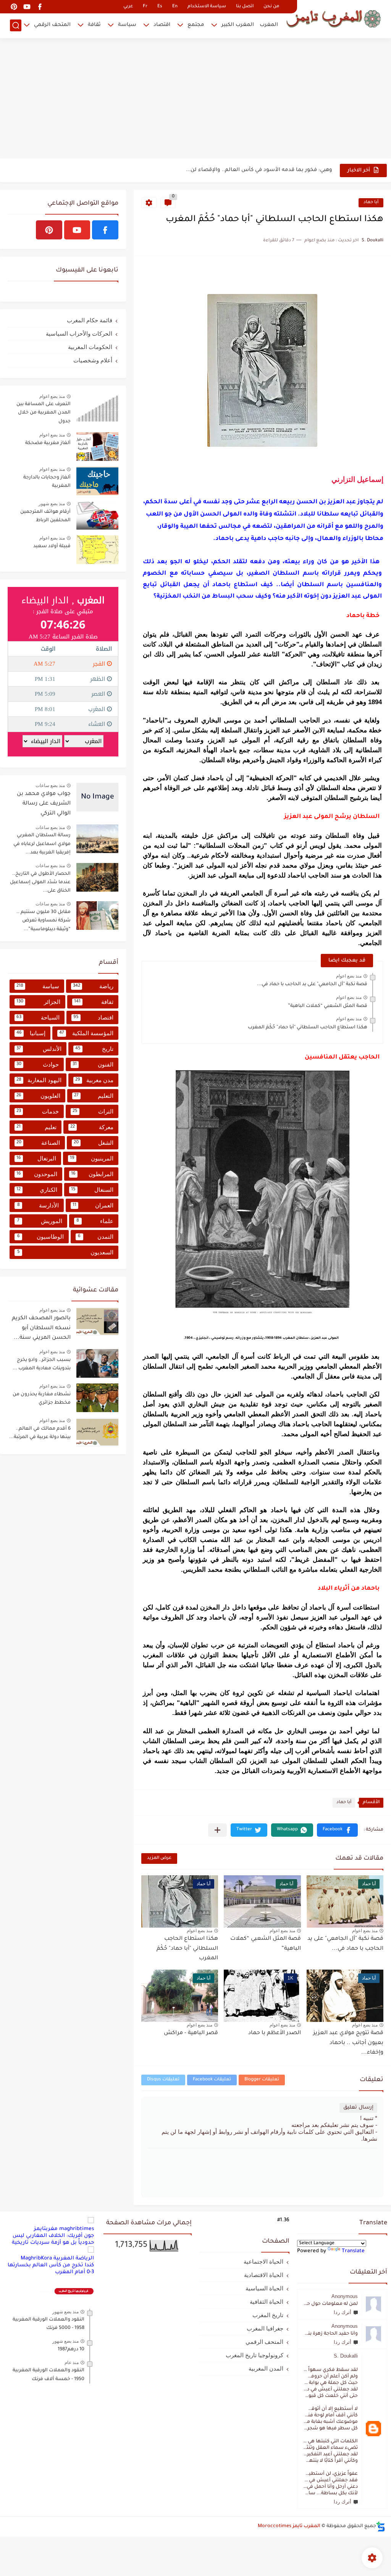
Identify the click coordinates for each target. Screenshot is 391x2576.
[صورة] (97, 408)
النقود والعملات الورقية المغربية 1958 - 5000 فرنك (48, 2324)
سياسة (127, 25)
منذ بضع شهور (52, 504)
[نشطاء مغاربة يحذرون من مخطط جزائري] (97, 1398)
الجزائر (38, 1002)
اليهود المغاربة (39, 1080)
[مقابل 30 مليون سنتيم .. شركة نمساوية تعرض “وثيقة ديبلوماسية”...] (97, 915)
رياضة (93, 986)
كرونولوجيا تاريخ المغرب (254, 2355)
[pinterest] (14, 7)
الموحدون (37, 1174)
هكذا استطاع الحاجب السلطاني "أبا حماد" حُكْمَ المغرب (308, 1028)
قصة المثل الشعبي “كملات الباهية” (328, 1006)
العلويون (38, 1096)
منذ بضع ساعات (50, 785)
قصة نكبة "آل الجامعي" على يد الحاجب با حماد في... (312, 984)
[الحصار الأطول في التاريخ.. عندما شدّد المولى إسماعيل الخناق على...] (97, 877)
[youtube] (27, 7)
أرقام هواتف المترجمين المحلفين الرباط (45, 516)
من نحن (271, 7)
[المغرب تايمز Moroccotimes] (333, 18)
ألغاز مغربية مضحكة (48, 443)
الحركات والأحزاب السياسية (79, 334)
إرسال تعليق (358, 2108)
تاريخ (95, 1049)
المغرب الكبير (238, 25)
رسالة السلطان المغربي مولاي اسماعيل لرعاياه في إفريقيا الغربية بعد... (42, 844)
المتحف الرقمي (52, 25)
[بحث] (16, 25)
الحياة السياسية (264, 2288)
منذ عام (72, 2363)
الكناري (37, 1190)
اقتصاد (162, 25)
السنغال (92, 1190)
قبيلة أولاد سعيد (52, 546)
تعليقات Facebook (212, 2080)
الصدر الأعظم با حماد (275, 2033)
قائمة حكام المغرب (90, 320)
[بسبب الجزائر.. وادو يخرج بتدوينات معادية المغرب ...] (97, 1363)
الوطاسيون (40, 1237)
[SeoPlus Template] (381, 2527)
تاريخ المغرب (268, 2315)
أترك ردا (343, 2312)
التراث (93, 1111)
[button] (337, 1830)
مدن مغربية (94, 1080)
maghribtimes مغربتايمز (64, 2229)
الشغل (94, 1143)
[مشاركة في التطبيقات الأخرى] (217, 1830)
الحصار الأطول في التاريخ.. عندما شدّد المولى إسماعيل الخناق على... (40, 883)
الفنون (93, 1064)
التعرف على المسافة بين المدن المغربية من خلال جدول (44, 413)
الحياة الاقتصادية (264, 2275)
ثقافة (94, 25)
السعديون (65, 1252)
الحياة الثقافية (267, 2302)
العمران (93, 1205)
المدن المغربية (266, 2368)
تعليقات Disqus (163, 2080)
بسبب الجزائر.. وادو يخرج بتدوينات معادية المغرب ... (42, 1364)
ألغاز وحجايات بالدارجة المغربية (47, 482)
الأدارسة (38, 1205)
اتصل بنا (245, 7)
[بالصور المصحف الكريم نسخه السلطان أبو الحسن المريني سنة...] (97, 1321)
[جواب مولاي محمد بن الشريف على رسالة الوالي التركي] (97, 797)
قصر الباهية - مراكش (191, 2033)
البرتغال (36, 1158)
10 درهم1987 (71, 2350)
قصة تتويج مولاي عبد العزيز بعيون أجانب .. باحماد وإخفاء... (348, 2043)
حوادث (38, 1064)
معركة (92, 1127)
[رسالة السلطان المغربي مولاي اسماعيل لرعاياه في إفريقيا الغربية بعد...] (97, 839)
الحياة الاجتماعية (263, 2262)
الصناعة (38, 1143)
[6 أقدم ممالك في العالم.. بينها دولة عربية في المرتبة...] (97, 1432)
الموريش (40, 1221)
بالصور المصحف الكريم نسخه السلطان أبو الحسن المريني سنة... (41, 1328)
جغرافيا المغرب (265, 2328)
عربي (128, 7)
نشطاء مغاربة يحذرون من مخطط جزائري (42, 1399)
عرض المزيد (159, 1858)
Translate (353, 2251)
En (175, 7)
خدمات (38, 1111)
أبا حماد (371, 203)
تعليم (36, 1127)
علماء (95, 1221)
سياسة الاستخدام (207, 7)
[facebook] (40, 7)
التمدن (96, 1237)
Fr (145, 7)
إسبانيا (31, 1033)
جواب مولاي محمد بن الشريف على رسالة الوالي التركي (44, 804)
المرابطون (92, 1174)
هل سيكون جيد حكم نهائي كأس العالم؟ (285, 170)
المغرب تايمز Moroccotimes (289, 2526)
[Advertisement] (195, 99)
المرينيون (92, 1158)
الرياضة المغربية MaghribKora (57, 2258)
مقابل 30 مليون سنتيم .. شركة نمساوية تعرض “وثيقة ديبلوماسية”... (44, 921)
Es (160, 7)
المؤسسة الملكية (86, 1033)
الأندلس (39, 1049)
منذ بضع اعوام (349, 976)
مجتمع (196, 25)
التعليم (94, 1096)
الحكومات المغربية (90, 347)
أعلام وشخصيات (93, 360)
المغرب (269, 25)
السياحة (38, 1017)
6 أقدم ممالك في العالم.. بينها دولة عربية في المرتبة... (40, 1433)
